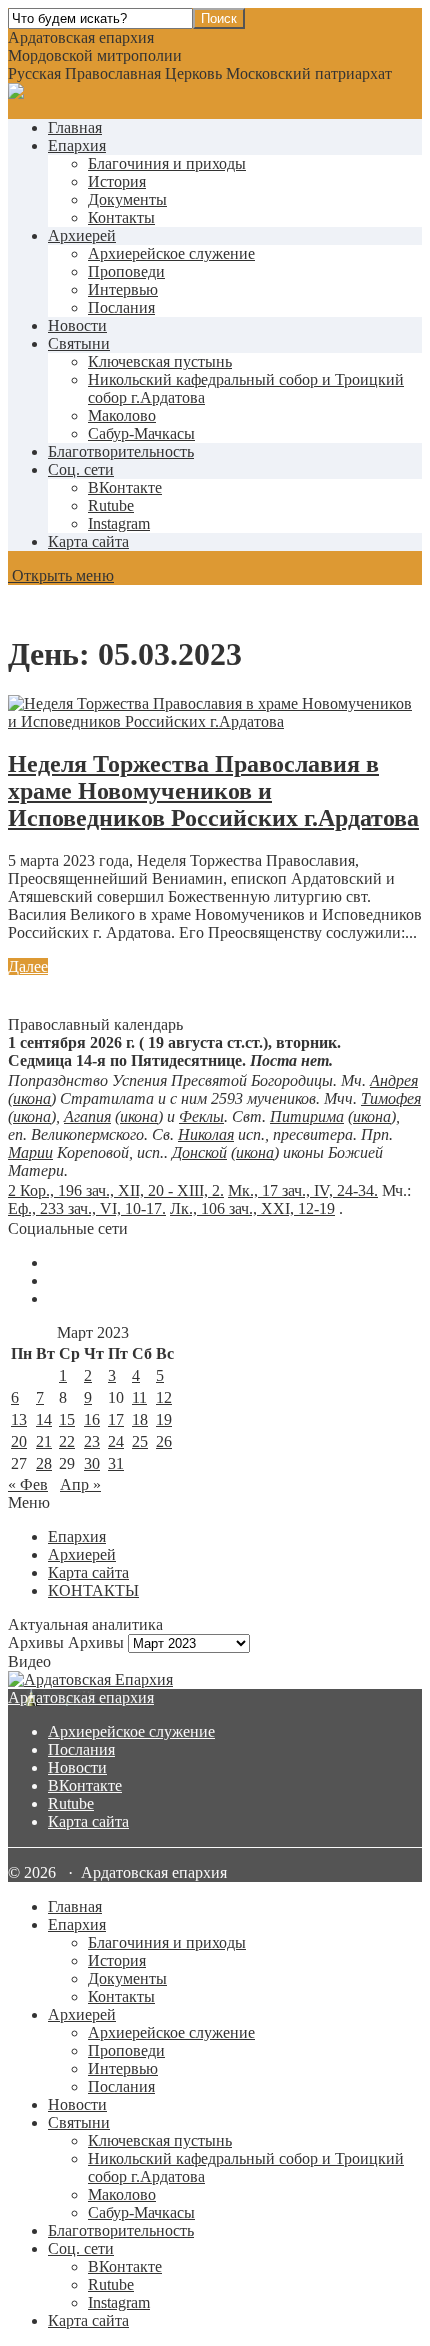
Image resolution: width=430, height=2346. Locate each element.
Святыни (79, 343)
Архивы (96, 1642)
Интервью (123, 289)
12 (164, 1397)
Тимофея (391, 1098)
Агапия (87, 1116)
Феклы (201, 1116)
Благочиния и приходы (167, 163)
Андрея (394, 1080)
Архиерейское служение (171, 253)
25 (140, 1441)
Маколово (122, 415)
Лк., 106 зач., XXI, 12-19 (252, 1208)
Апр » (80, 1484)
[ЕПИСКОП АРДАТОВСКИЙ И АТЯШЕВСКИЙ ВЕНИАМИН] (215, 1680)
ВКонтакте (85, 1785)
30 (92, 1463)
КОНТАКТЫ (93, 1590)
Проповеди (126, 271)
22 (67, 1441)
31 (116, 1463)
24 (116, 1441)
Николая (206, 1134)
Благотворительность (121, 451)
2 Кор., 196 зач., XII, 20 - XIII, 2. (116, 1190)
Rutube (71, 1803)
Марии (30, 1152)
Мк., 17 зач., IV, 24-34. (303, 1190)
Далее (28, 966)
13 (19, 1419)
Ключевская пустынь (160, 361)
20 (19, 1441)
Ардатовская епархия (81, 1697)
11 (139, 1397)
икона (32, 1098)
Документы (127, 199)
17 (116, 1419)
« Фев (28, 1484)
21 (44, 1441)
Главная (75, 127)
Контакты (121, 217)
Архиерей (82, 235)
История (117, 181)
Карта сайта (88, 541)
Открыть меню (61, 575)
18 (140, 1419)
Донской (199, 1152)
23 (92, 1441)
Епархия (77, 145)
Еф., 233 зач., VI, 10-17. (87, 1208)
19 (164, 1419)
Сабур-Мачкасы (141, 433)
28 (44, 1463)
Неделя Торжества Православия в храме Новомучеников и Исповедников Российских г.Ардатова (213, 791)
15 (67, 1419)
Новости (77, 325)
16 (92, 1419)
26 (164, 1441)
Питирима (307, 1116)
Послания (121, 307)
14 (44, 1419)
